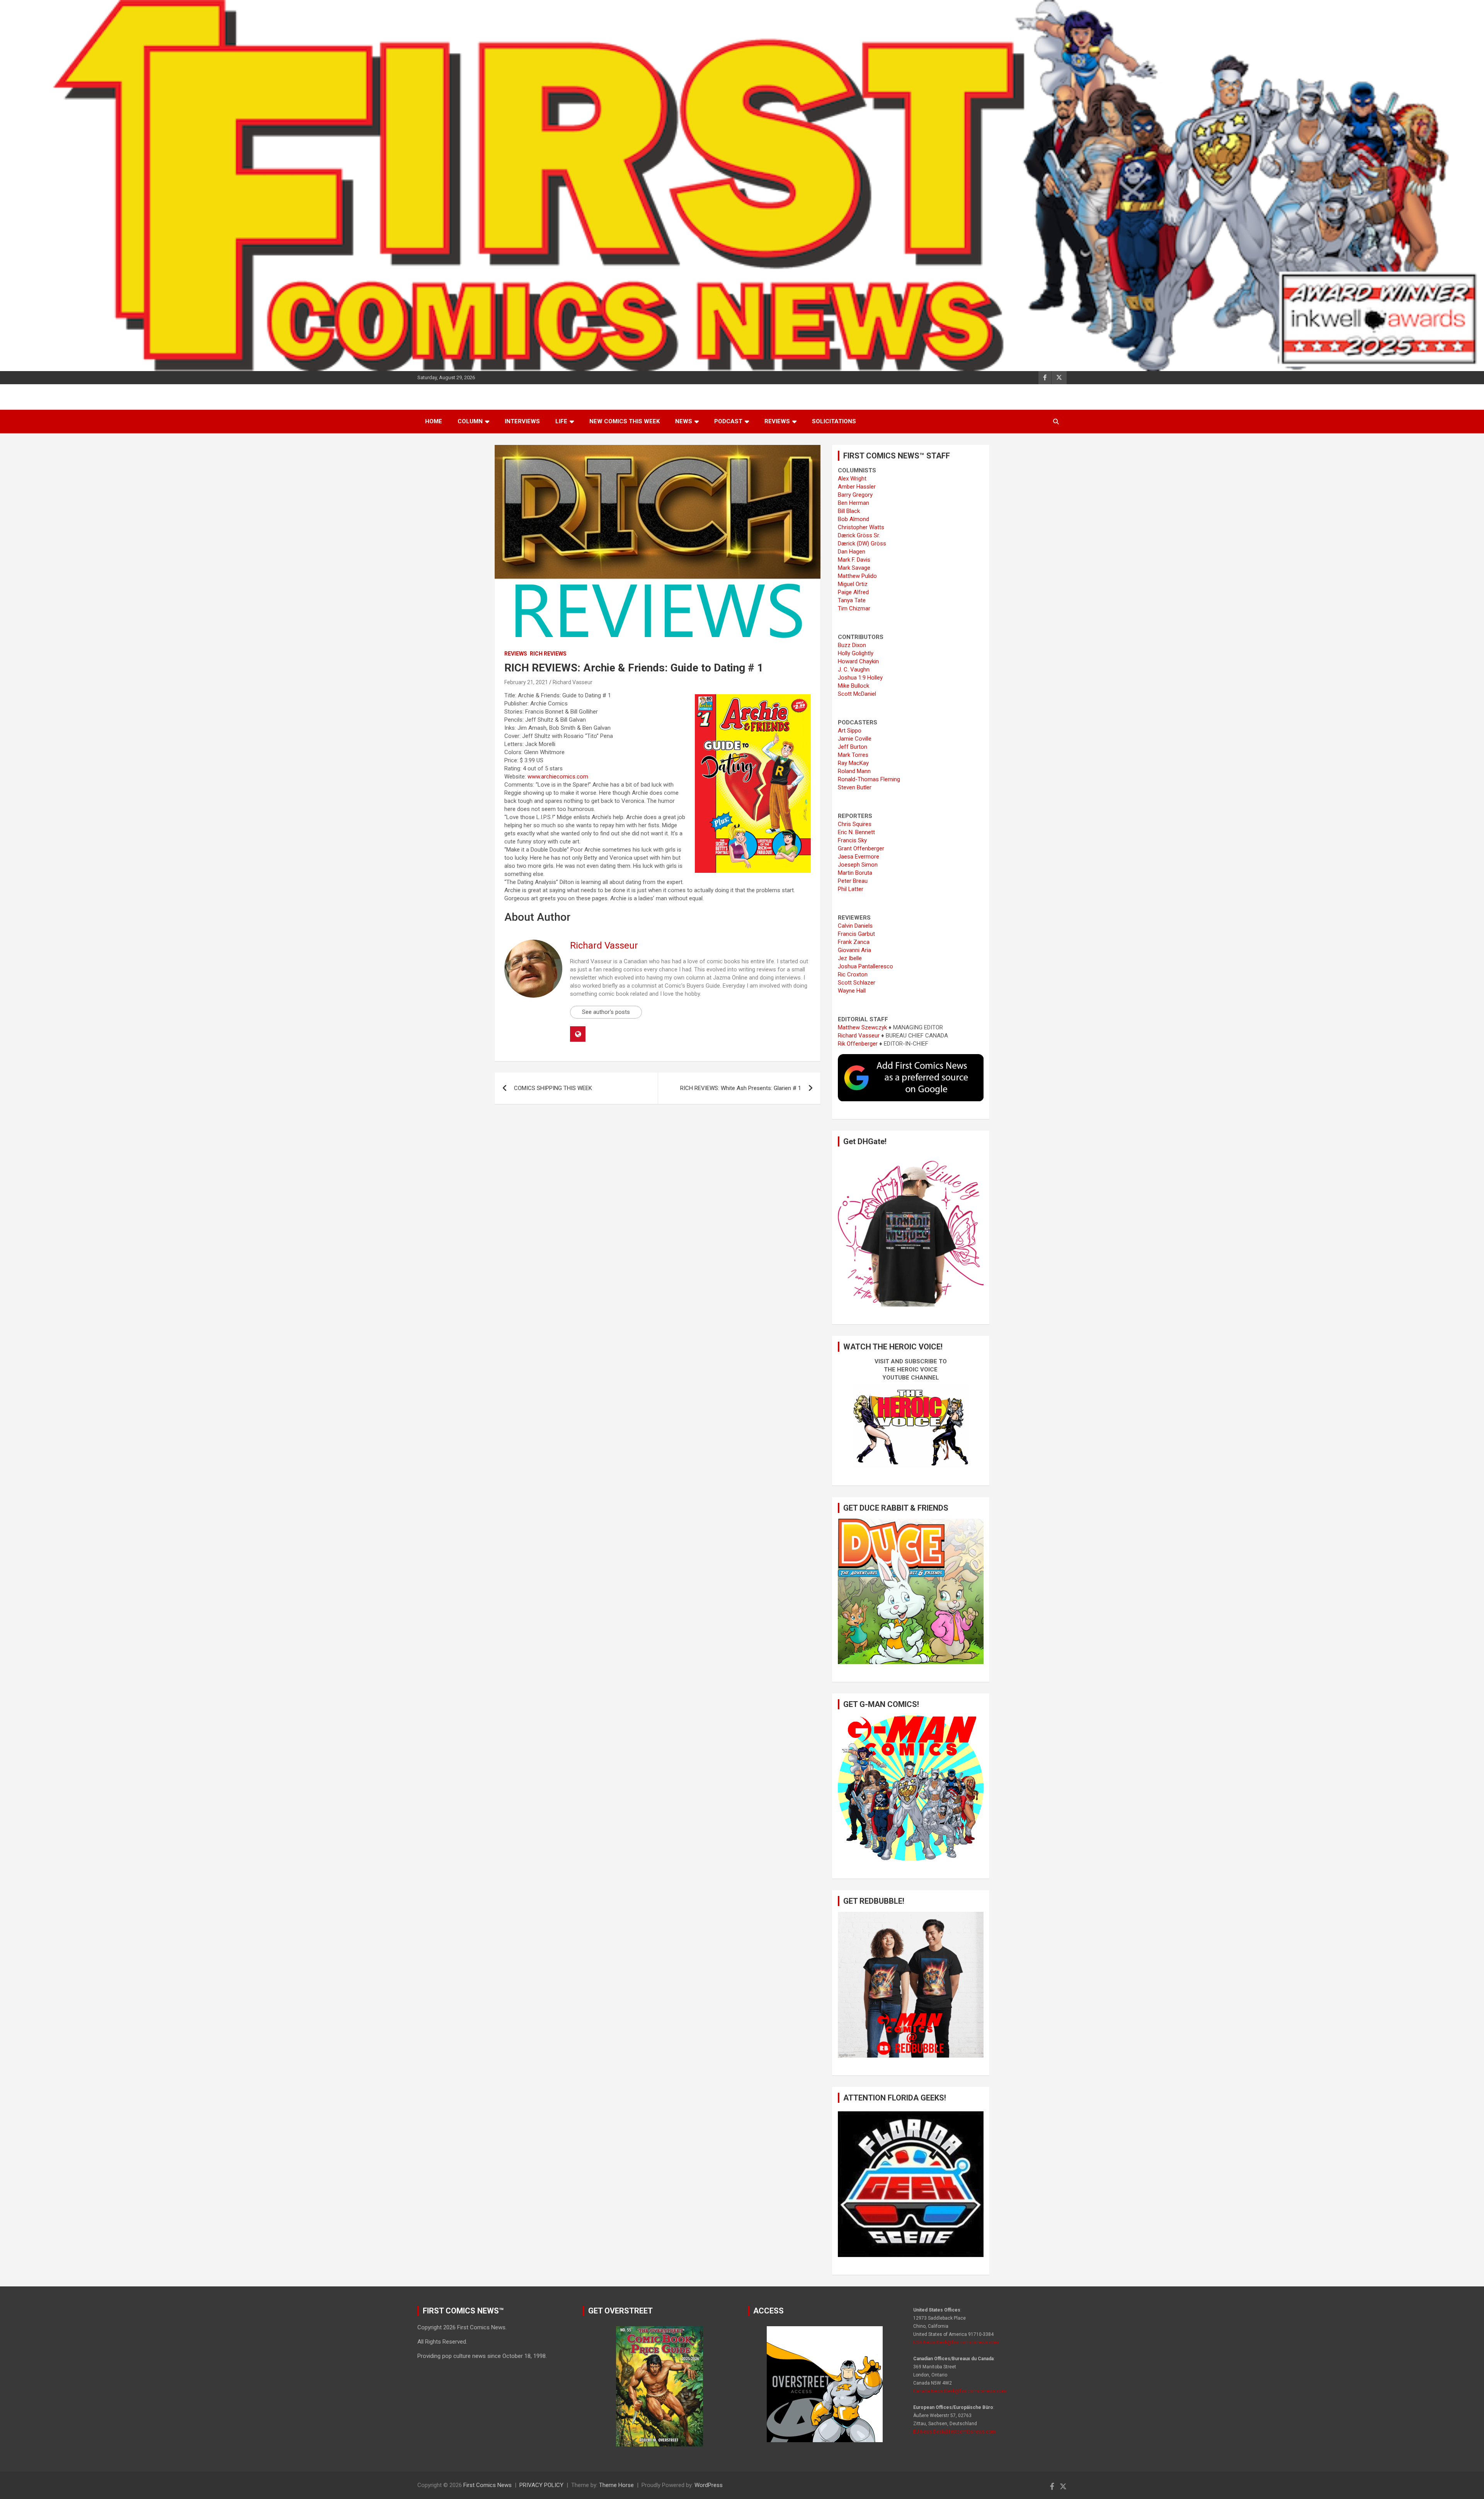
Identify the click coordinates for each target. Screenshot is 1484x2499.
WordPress (709, 2485)
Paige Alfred (853, 592)
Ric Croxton (853, 974)
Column (470, 421)
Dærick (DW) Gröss (862, 543)
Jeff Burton (853, 747)
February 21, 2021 (526, 682)
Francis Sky (852, 840)
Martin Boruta (855, 873)
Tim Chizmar (854, 608)
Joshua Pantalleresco (865, 966)
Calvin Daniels (855, 926)
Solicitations (834, 421)
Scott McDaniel (857, 694)
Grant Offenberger (861, 848)
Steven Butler (855, 787)
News (684, 421)
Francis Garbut (856, 934)
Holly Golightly (856, 653)
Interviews (522, 421)
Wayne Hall (852, 991)
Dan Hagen (852, 552)
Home (434, 421)
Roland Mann (854, 771)
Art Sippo (850, 731)
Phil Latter (851, 889)
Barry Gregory (855, 495)
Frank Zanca (854, 942)
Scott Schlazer (857, 983)
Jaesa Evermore (859, 857)
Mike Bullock (853, 686)
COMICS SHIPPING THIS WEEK (553, 1088)
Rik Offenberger (858, 1044)
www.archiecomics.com (558, 777)
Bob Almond (853, 519)
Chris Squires (855, 824)
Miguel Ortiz (853, 584)
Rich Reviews (548, 654)
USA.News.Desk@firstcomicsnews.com (956, 2342)
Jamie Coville (855, 739)
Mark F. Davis (854, 560)
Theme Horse (616, 2485)
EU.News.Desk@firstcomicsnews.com (954, 2432)
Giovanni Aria (854, 950)
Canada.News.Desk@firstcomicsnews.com (960, 2391)
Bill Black (849, 511)
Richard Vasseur (573, 682)
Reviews (777, 421)
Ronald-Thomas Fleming (869, 779)
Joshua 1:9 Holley (860, 678)
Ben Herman (853, 503)
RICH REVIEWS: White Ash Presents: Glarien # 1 (741, 1088)
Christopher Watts (861, 527)
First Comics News (488, 2485)
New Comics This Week (625, 421)
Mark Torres (853, 755)
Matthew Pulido (857, 576)
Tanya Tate (852, 600)
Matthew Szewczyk (862, 1027)
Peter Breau (853, 881)
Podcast (728, 421)
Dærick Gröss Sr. (859, 535)
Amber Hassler (857, 487)
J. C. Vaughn (854, 669)
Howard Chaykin (858, 661)
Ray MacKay (853, 763)
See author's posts (606, 1012)
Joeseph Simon (858, 865)
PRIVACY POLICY (541, 2485)
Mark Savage (854, 568)
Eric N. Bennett (856, 832)
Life (561, 421)
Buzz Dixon (852, 645)
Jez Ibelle (850, 958)
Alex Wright (852, 479)
